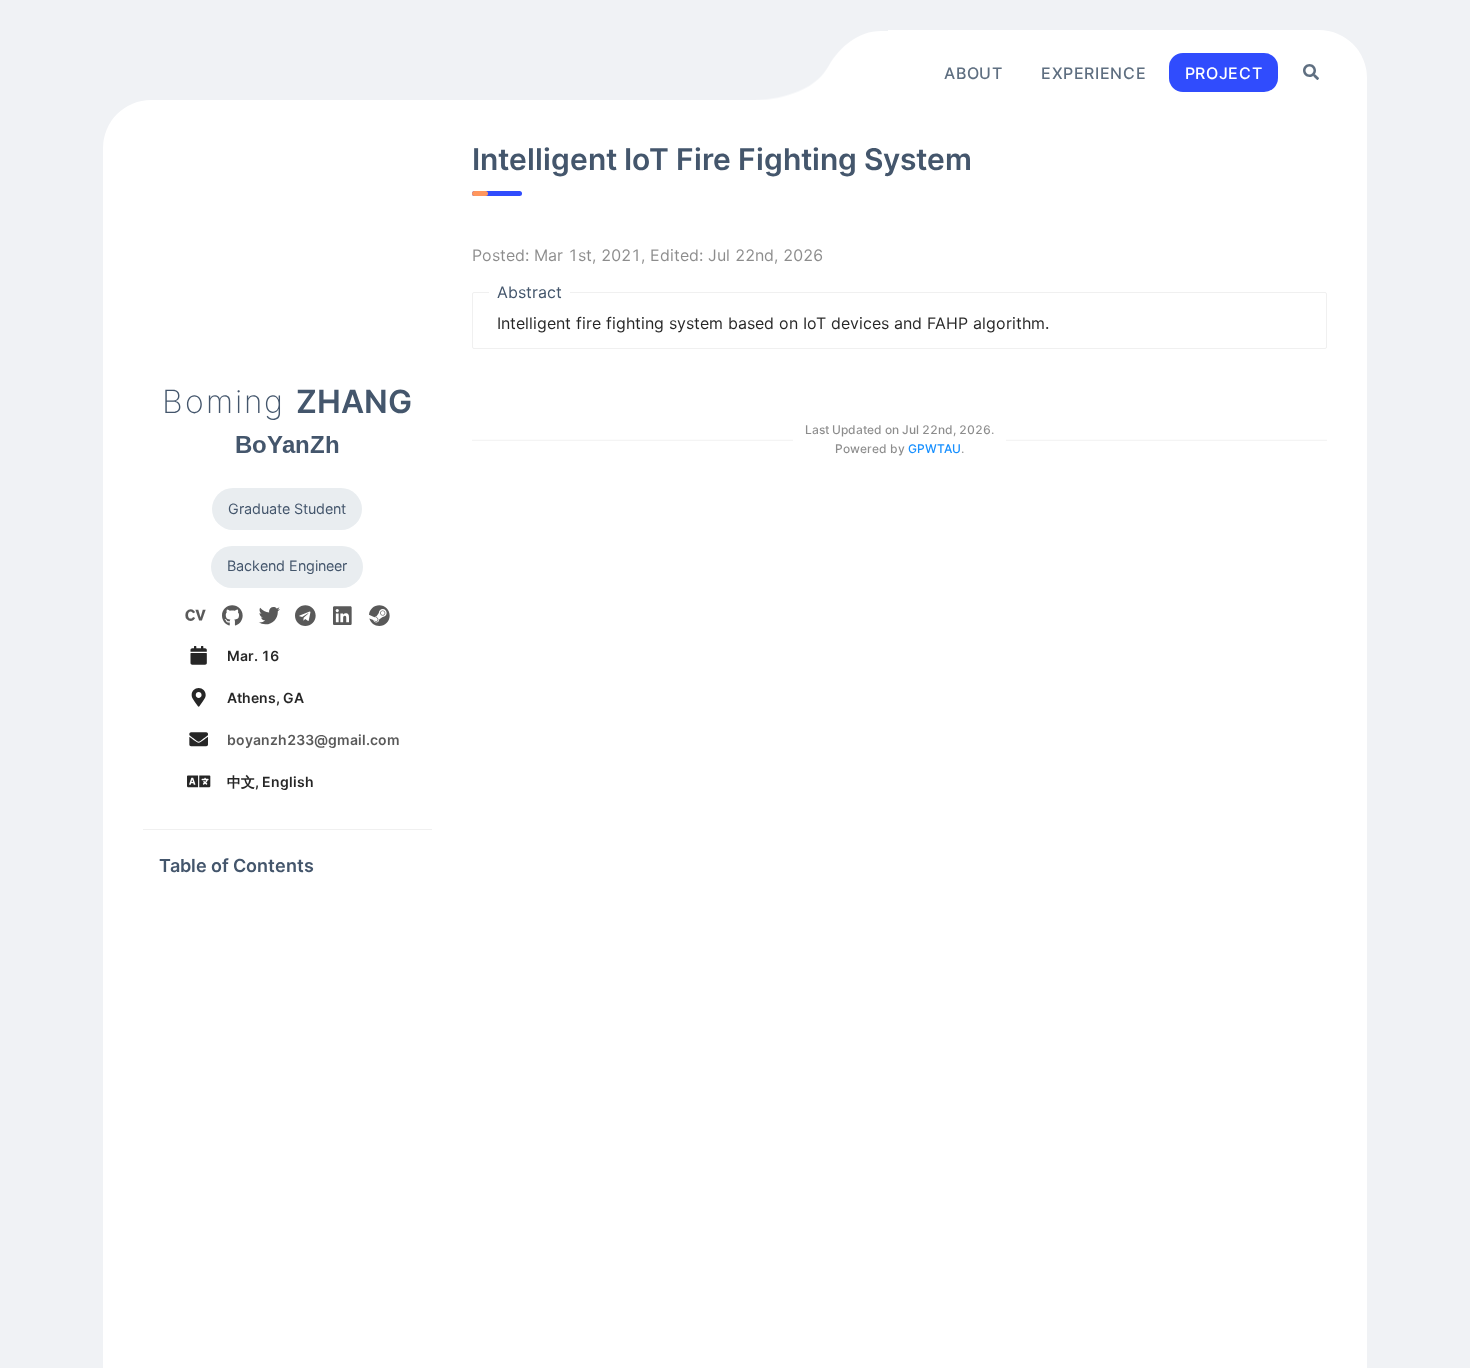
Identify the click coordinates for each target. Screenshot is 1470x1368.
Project (1223, 72)
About (973, 72)
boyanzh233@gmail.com (313, 739)
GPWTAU (934, 448)
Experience (1093, 72)
